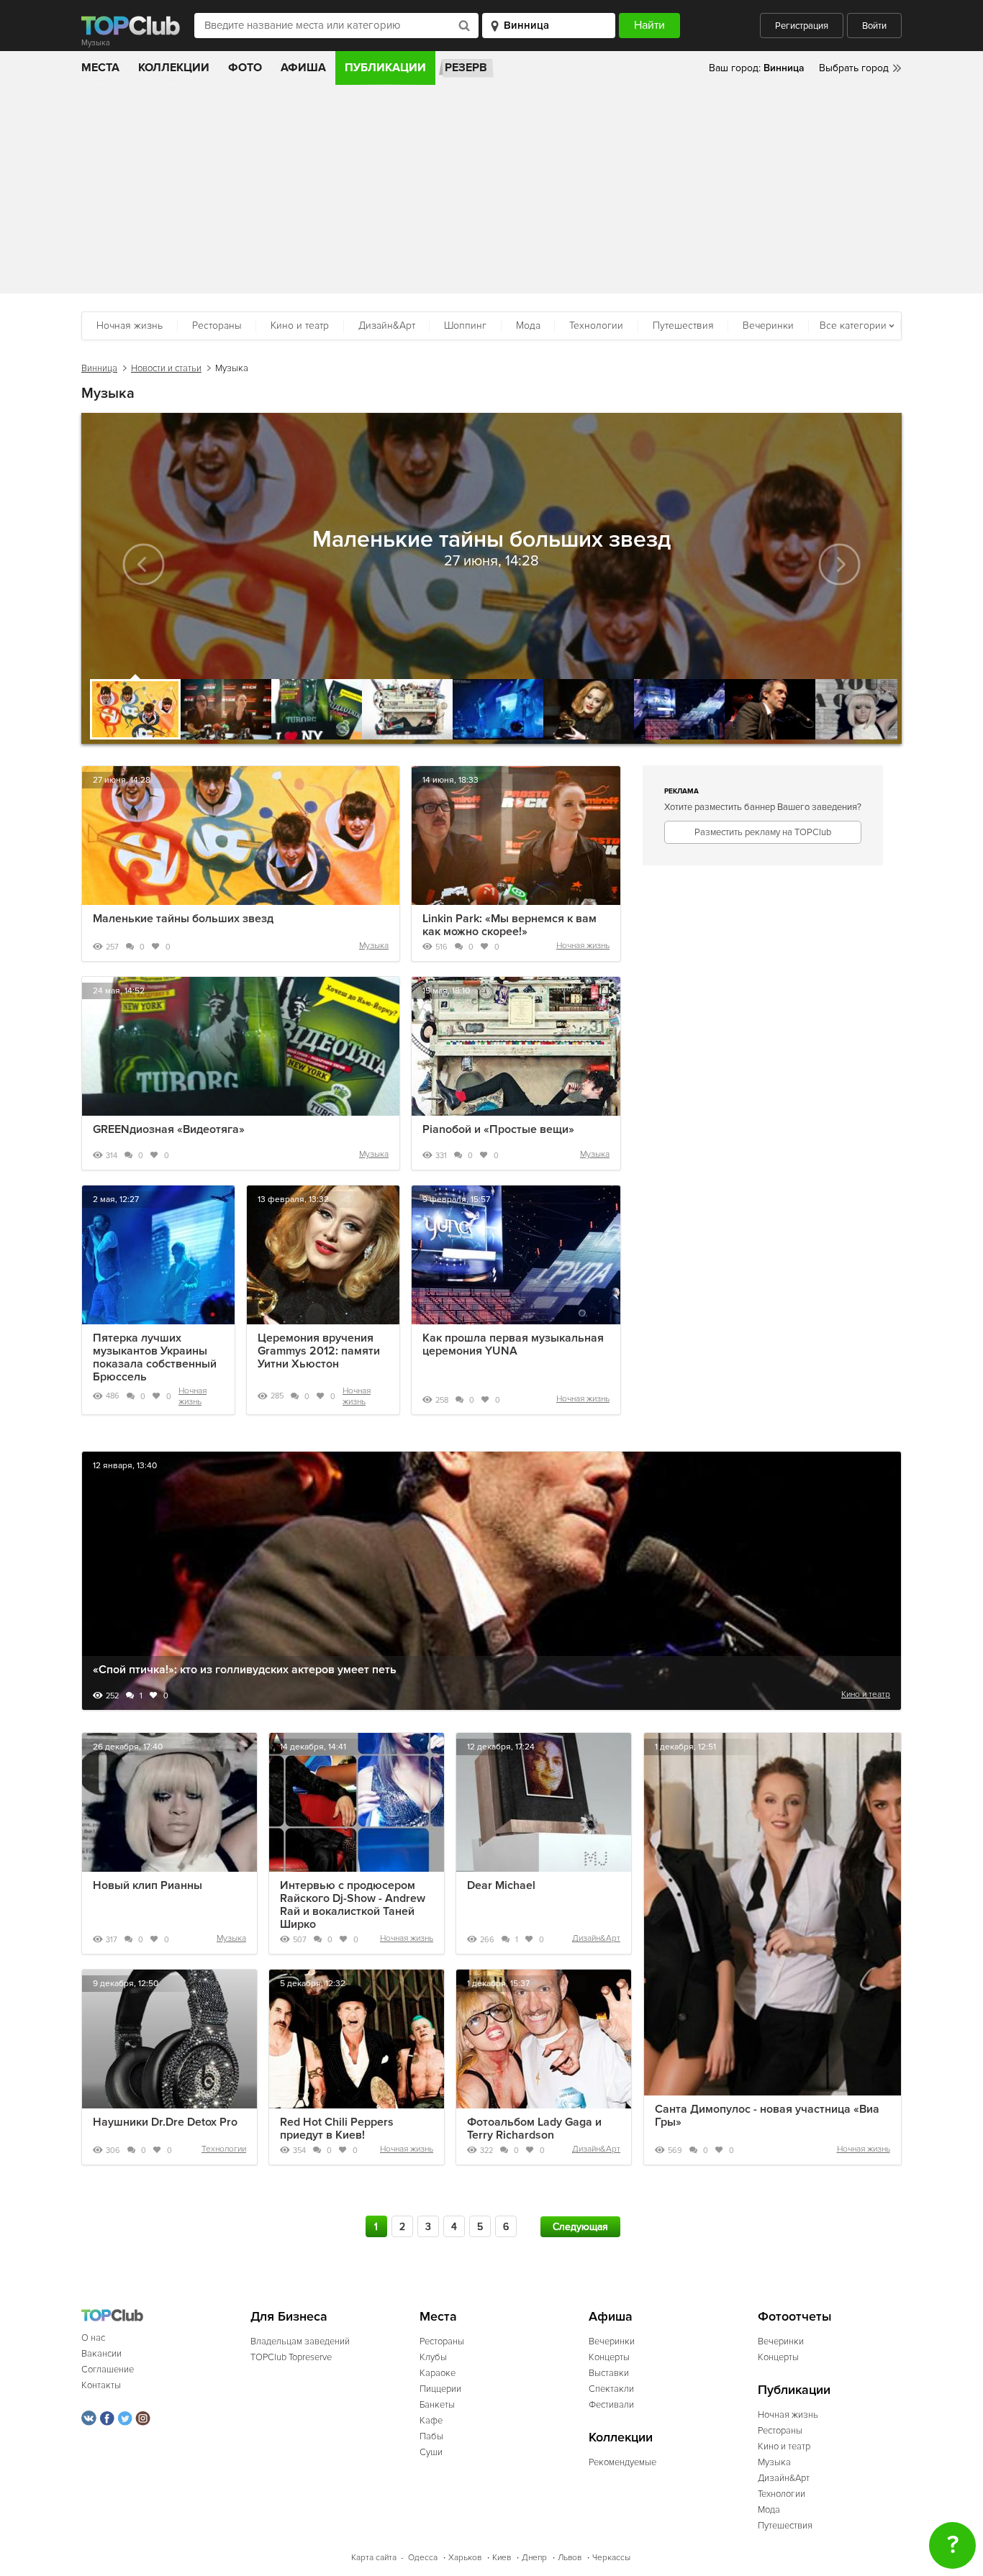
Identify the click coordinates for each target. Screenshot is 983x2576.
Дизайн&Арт (387, 326)
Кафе (431, 2421)
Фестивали (611, 2405)
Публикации (385, 68)
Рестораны (217, 326)
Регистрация (802, 26)
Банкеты (437, 2405)
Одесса (423, 2558)
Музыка (374, 946)
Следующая (580, 2227)
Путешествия (683, 326)
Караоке (438, 2373)
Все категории (853, 326)
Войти (874, 26)
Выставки (609, 2373)
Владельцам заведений (300, 2341)
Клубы (433, 2357)
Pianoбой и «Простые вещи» (498, 1129)
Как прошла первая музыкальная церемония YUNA (513, 1344)
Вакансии (101, 2354)
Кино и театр (300, 326)
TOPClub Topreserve (291, 2357)
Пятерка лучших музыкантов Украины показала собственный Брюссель (155, 1357)
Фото (245, 68)
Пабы (431, 2436)
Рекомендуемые (622, 2462)
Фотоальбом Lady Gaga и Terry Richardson (534, 2129)
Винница (99, 368)
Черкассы (611, 2558)
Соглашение (108, 2370)
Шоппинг (465, 326)
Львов (570, 2558)
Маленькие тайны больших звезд (183, 919)
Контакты (101, 2385)
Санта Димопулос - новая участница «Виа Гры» (767, 2116)
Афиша (303, 68)
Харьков (465, 2558)
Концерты (609, 2357)
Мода (528, 326)
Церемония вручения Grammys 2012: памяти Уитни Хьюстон (319, 1351)
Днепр (534, 2558)
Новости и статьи (166, 368)
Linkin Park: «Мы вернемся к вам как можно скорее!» (509, 925)
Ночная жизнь (130, 326)
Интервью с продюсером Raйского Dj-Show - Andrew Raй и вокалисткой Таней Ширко (353, 1905)
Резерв (466, 68)
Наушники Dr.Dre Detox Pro (165, 2122)
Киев (502, 2558)
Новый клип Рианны (148, 1885)
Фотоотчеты (795, 2317)
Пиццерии (440, 2389)
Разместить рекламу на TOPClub (763, 832)
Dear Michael (501, 1885)
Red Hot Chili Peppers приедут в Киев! (337, 2129)
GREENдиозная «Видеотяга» (169, 1129)
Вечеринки (768, 326)
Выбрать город (854, 68)
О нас (93, 2338)
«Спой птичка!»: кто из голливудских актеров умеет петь (245, 1670)
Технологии (596, 326)
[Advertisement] (491, 193)
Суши (431, 2452)
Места (100, 68)
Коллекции (174, 68)
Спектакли (611, 2389)
